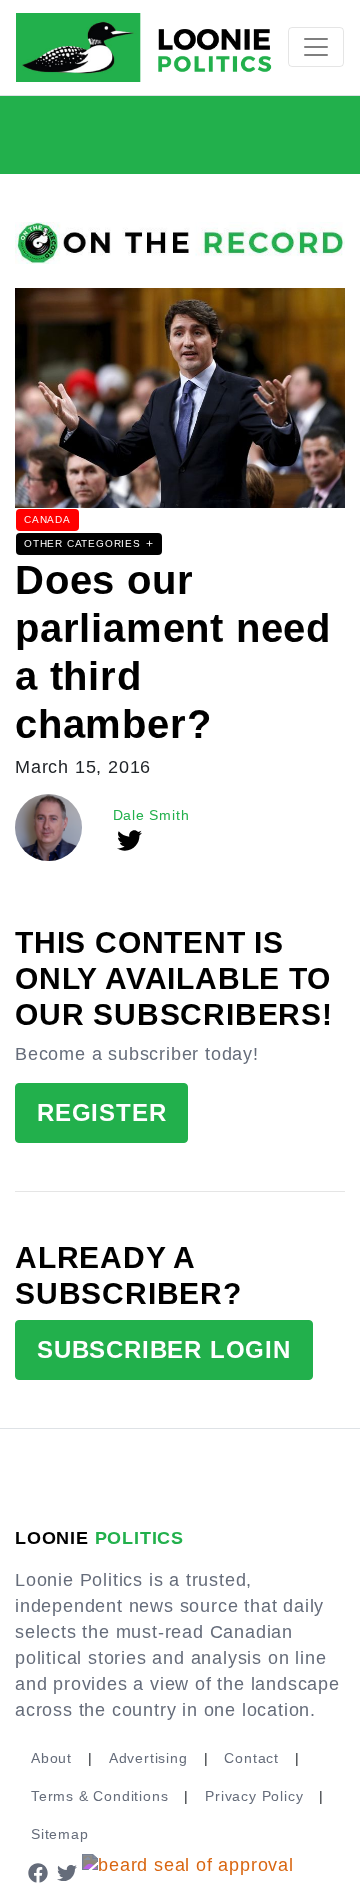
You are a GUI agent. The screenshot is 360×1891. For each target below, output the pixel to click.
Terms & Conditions (99, 1796)
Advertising (148, 1758)
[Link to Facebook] (38, 1872)
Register (101, 1112)
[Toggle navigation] (316, 47)
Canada (47, 519)
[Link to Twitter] (68, 1872)
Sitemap (60, 1834)
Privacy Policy (254, 1796)
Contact (251, 1758)
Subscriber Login (164, 1349)
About (51, 1758)
